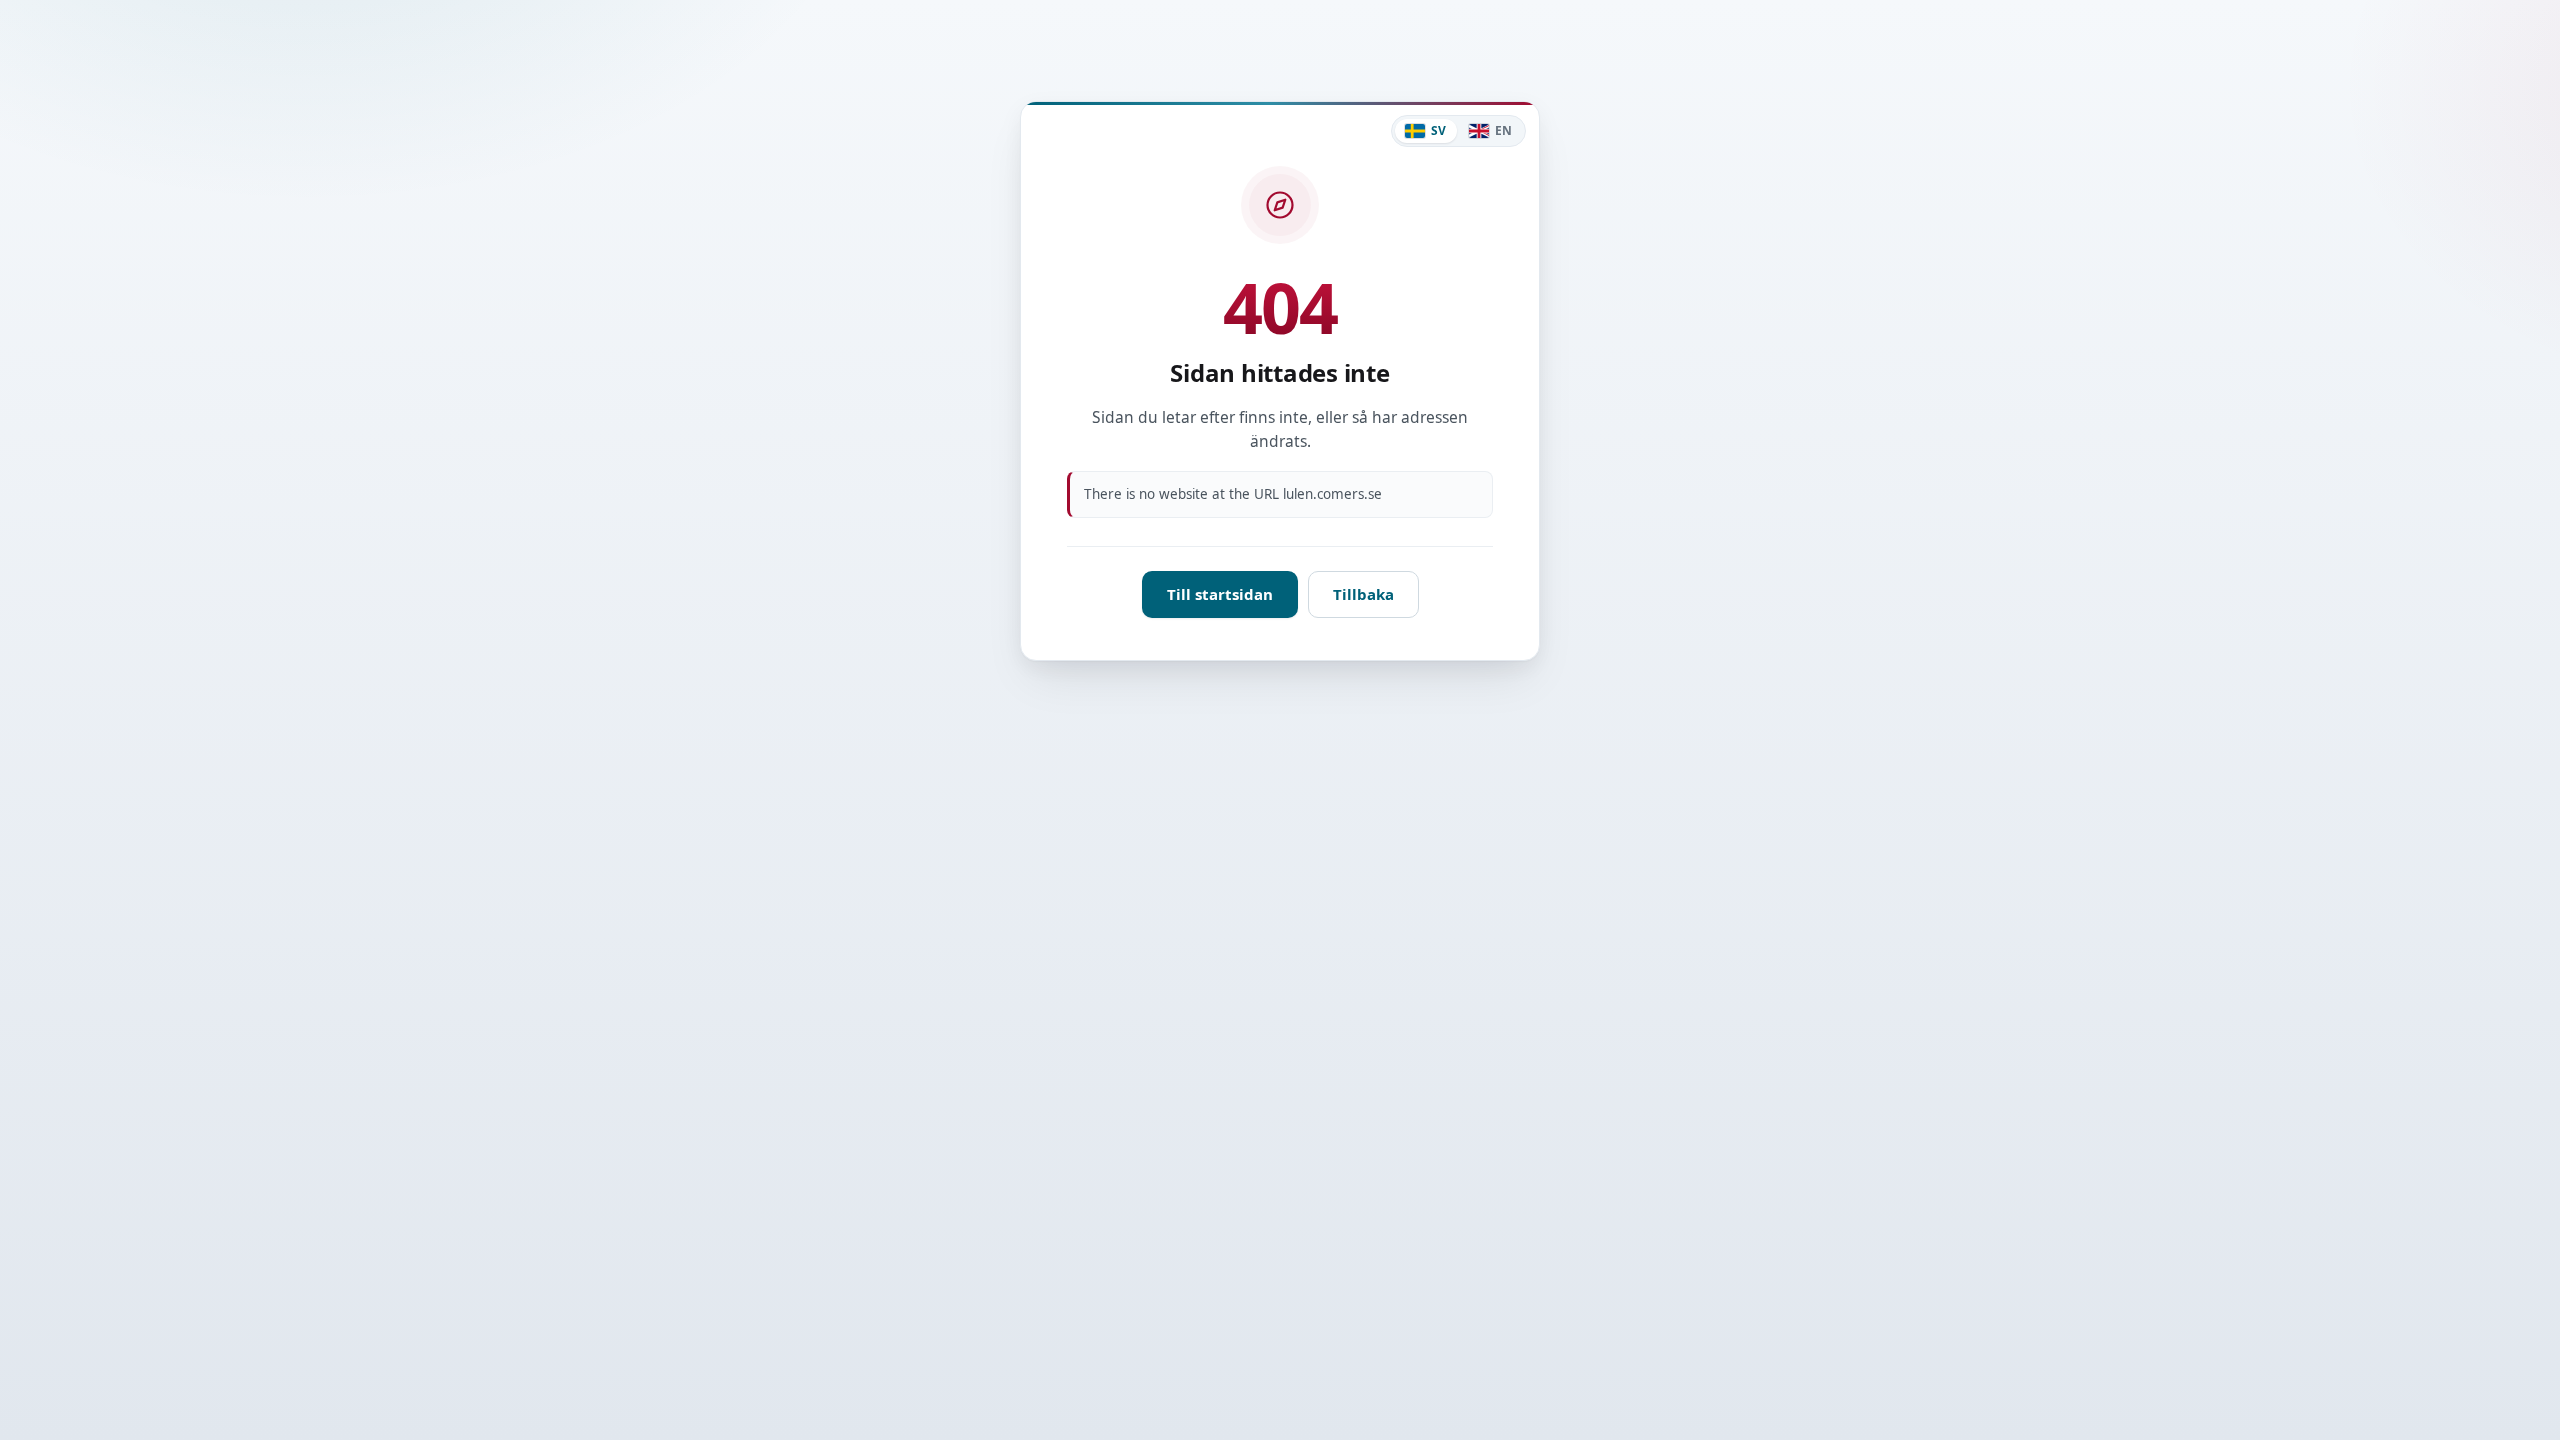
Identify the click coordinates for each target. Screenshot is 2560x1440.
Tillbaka (1363, 594)
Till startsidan (1220, 594)
